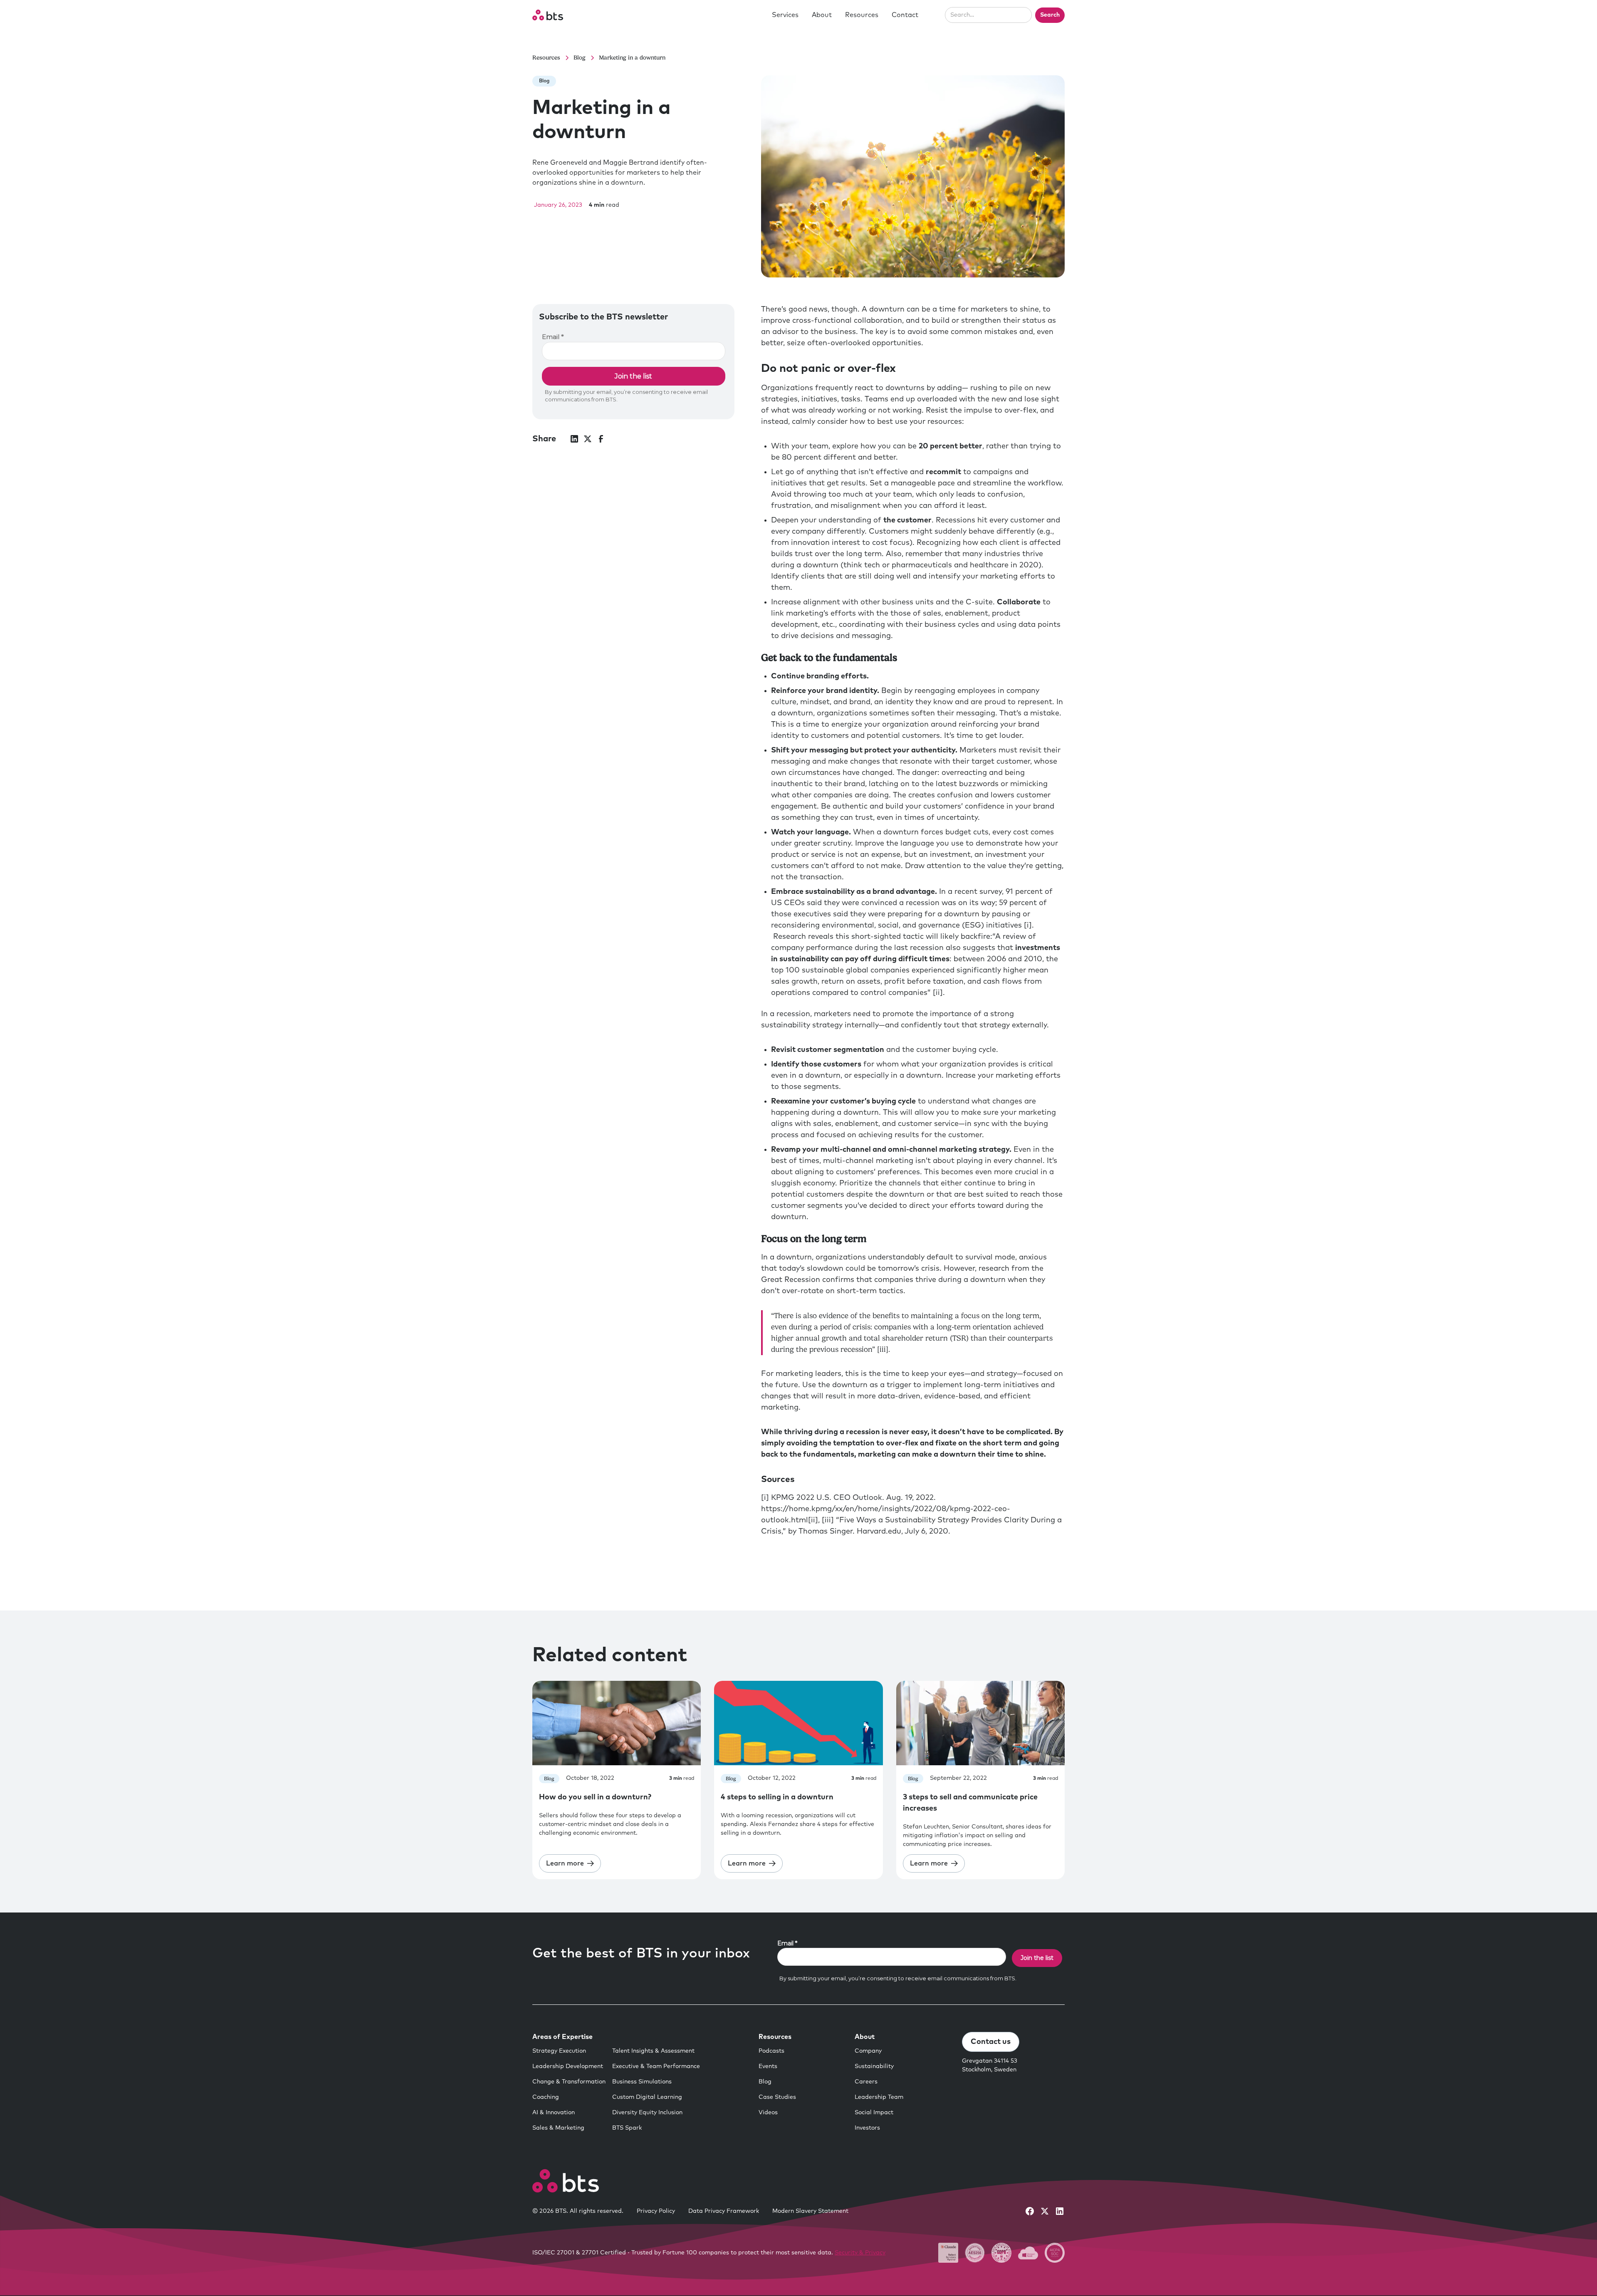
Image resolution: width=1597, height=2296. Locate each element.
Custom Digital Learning (647, 2097)
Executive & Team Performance (656, 2066)
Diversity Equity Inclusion (647, 2113)
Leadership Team (879, 2097)
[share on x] (588, 439)
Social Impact (874, 2113)
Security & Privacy (860, 2253)
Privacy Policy (656, 2211)
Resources (862, 15)
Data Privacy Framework (724, 2211)
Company (868, 2051)
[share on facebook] (601, 439)
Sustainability (874, 2066)
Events (768, 2066)
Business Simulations (642, 2082)
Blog (765, 2082)
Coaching (546, 2097)
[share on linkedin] (574, 439)
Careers (866, 2082)
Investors (867, 2128)
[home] (548, 15)
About (822, 15)
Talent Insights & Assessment (653, 2051)
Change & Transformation (569, 2082)
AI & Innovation (554, 2113)
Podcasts (771, 2051)
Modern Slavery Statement (810, 2211)
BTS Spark (627, 2128)
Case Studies (777, 2097)
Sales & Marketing (558, 2128)
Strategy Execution (559, 2051)
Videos (768, 2113)
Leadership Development (568, 2066)
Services (785, 15)
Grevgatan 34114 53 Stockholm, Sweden (990, 2065)
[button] (785, 15)
